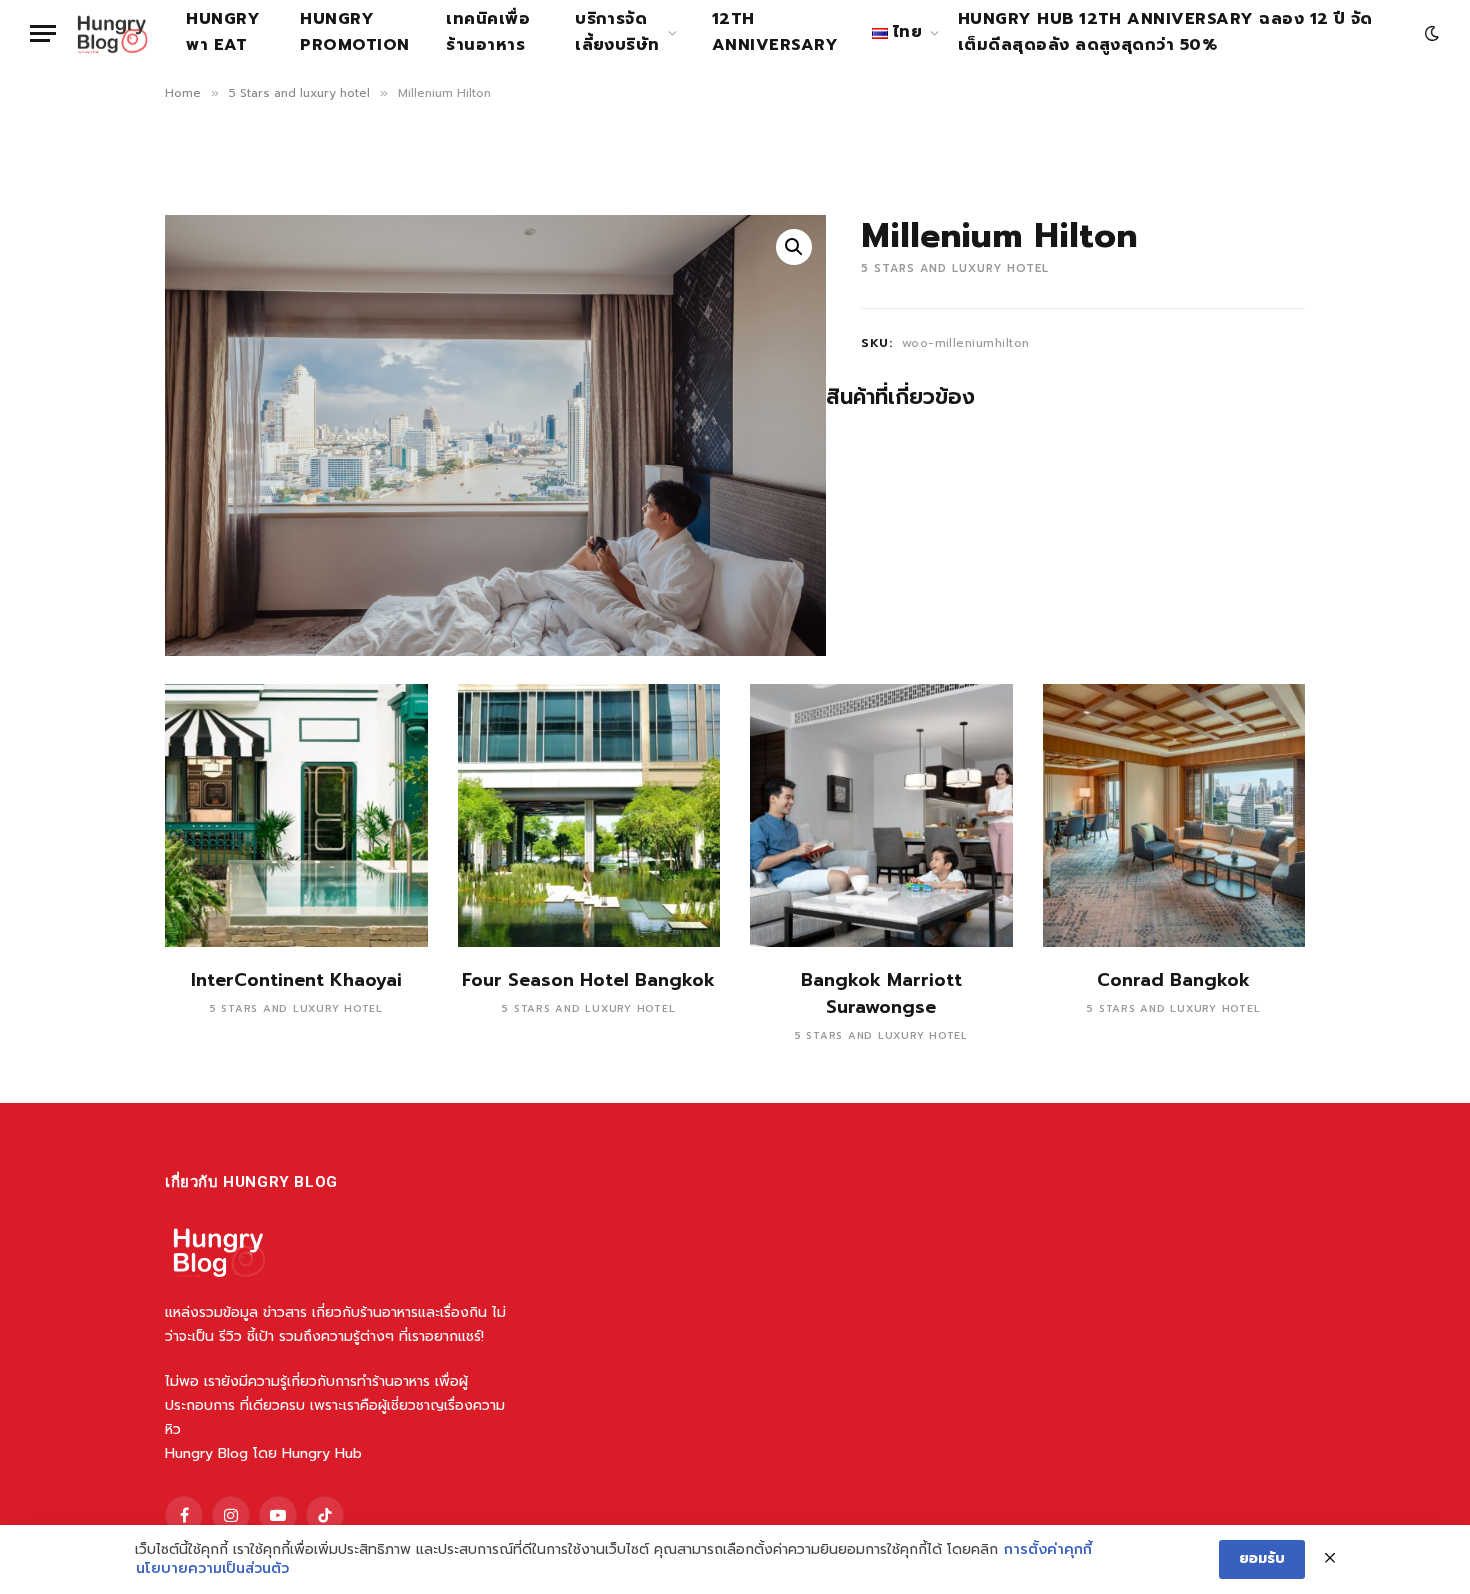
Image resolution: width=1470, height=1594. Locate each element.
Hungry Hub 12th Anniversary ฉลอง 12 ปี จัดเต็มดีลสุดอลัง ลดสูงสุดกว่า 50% (1165, 32)
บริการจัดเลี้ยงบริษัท (617, 32)
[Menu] (43, 33)
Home (183, 93)
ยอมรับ (1262, 1558)
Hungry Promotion (354, 32)
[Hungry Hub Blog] (112, 33)
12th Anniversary (775, 32)
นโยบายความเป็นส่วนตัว (212, 1569)
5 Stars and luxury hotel (299, 93)
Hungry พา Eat (223, 32)
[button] (794, 247)
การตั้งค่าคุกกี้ (1048, 1550)
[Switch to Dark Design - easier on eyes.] (1430, 33)
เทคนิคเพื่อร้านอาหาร (488, 32)
